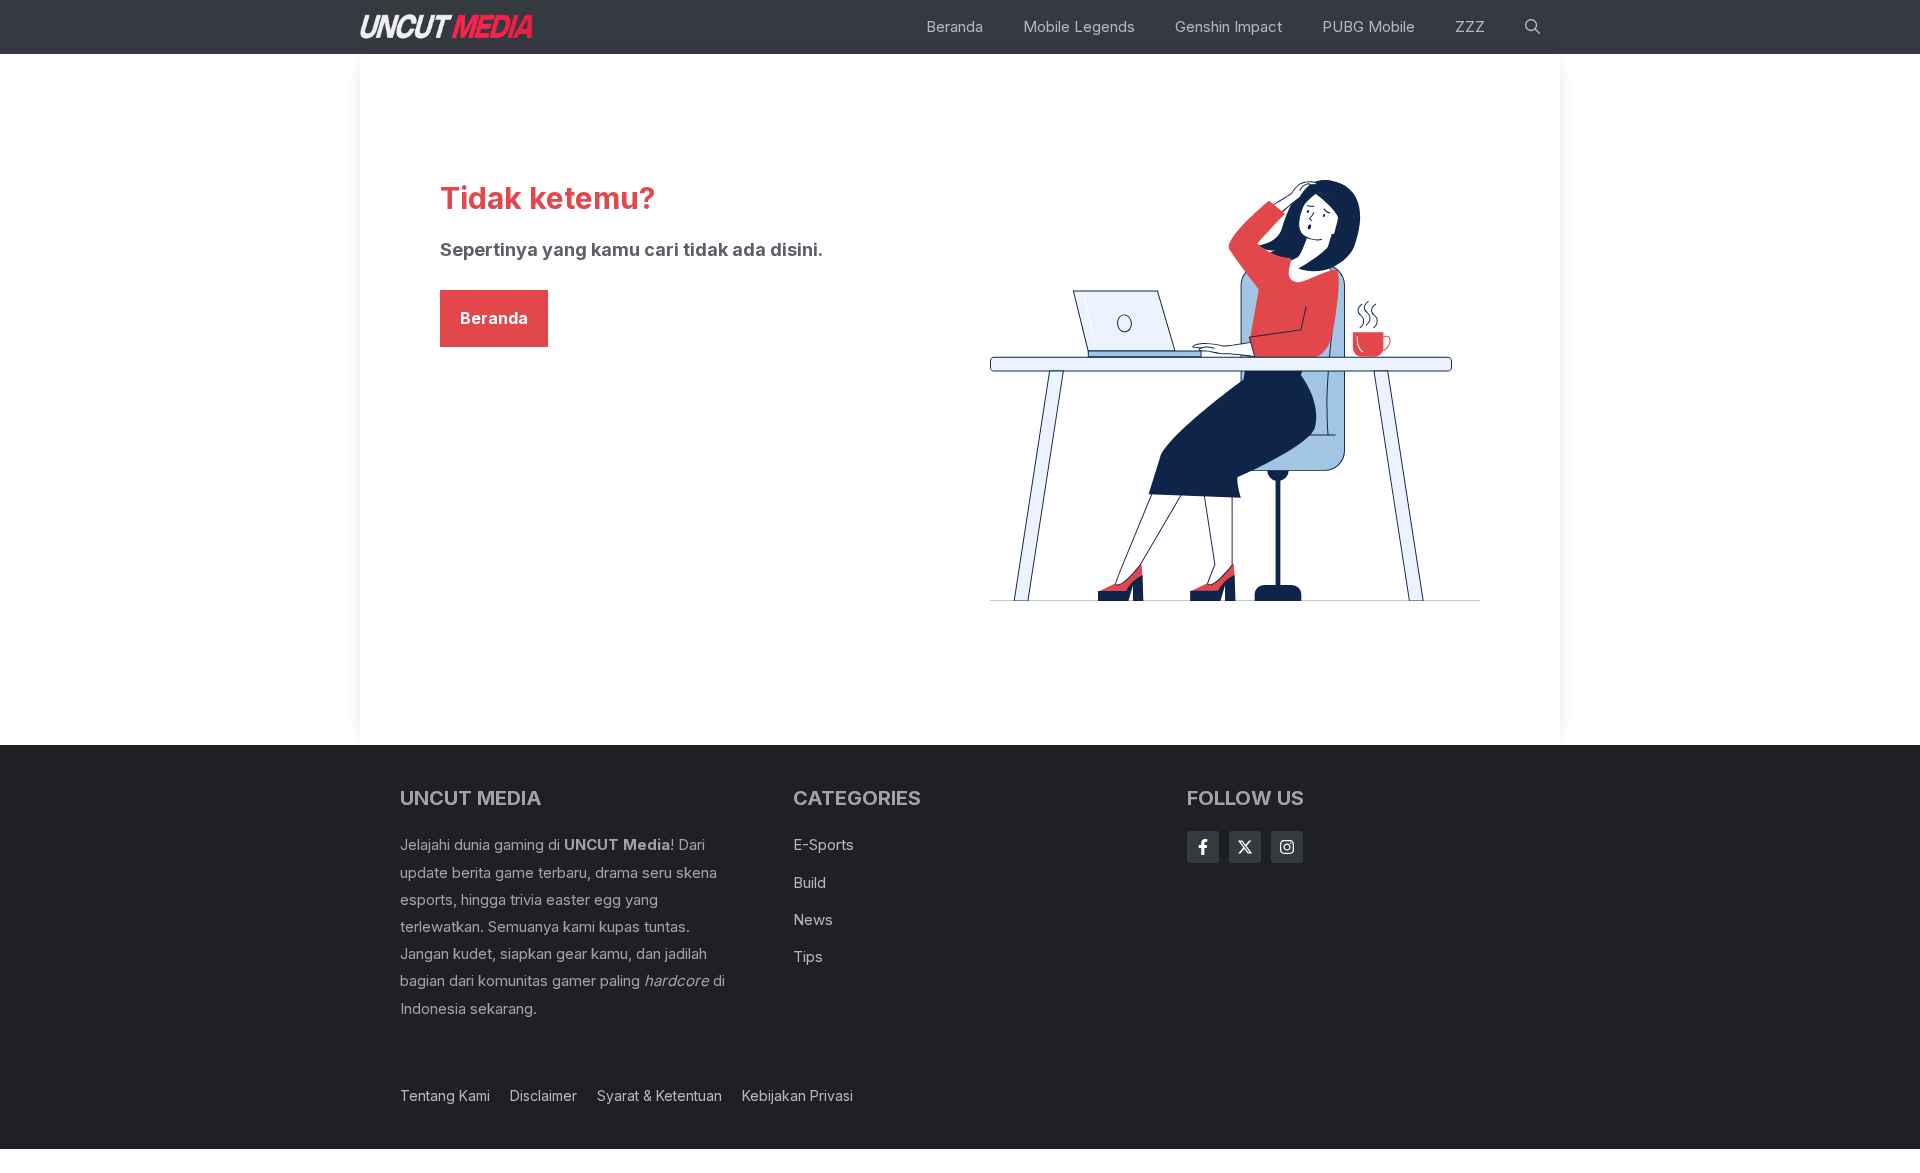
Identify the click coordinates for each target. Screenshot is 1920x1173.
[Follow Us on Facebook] (1203, 847)
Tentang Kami (445, 1095)
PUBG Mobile (1368, 26)
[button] (1532, 27)
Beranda (954, 26)
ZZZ (1470, 26)
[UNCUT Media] (447, 27)
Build (809, 882)
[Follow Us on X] (1245, 847)
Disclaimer (543, 1095)
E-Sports (823, 844)
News (813, 919)
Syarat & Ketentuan (659, 1095)
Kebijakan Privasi (797, 1095)
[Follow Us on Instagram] (1287, 847)
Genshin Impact (1228, 26)
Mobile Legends (1079, 26)
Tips (808, 956)
